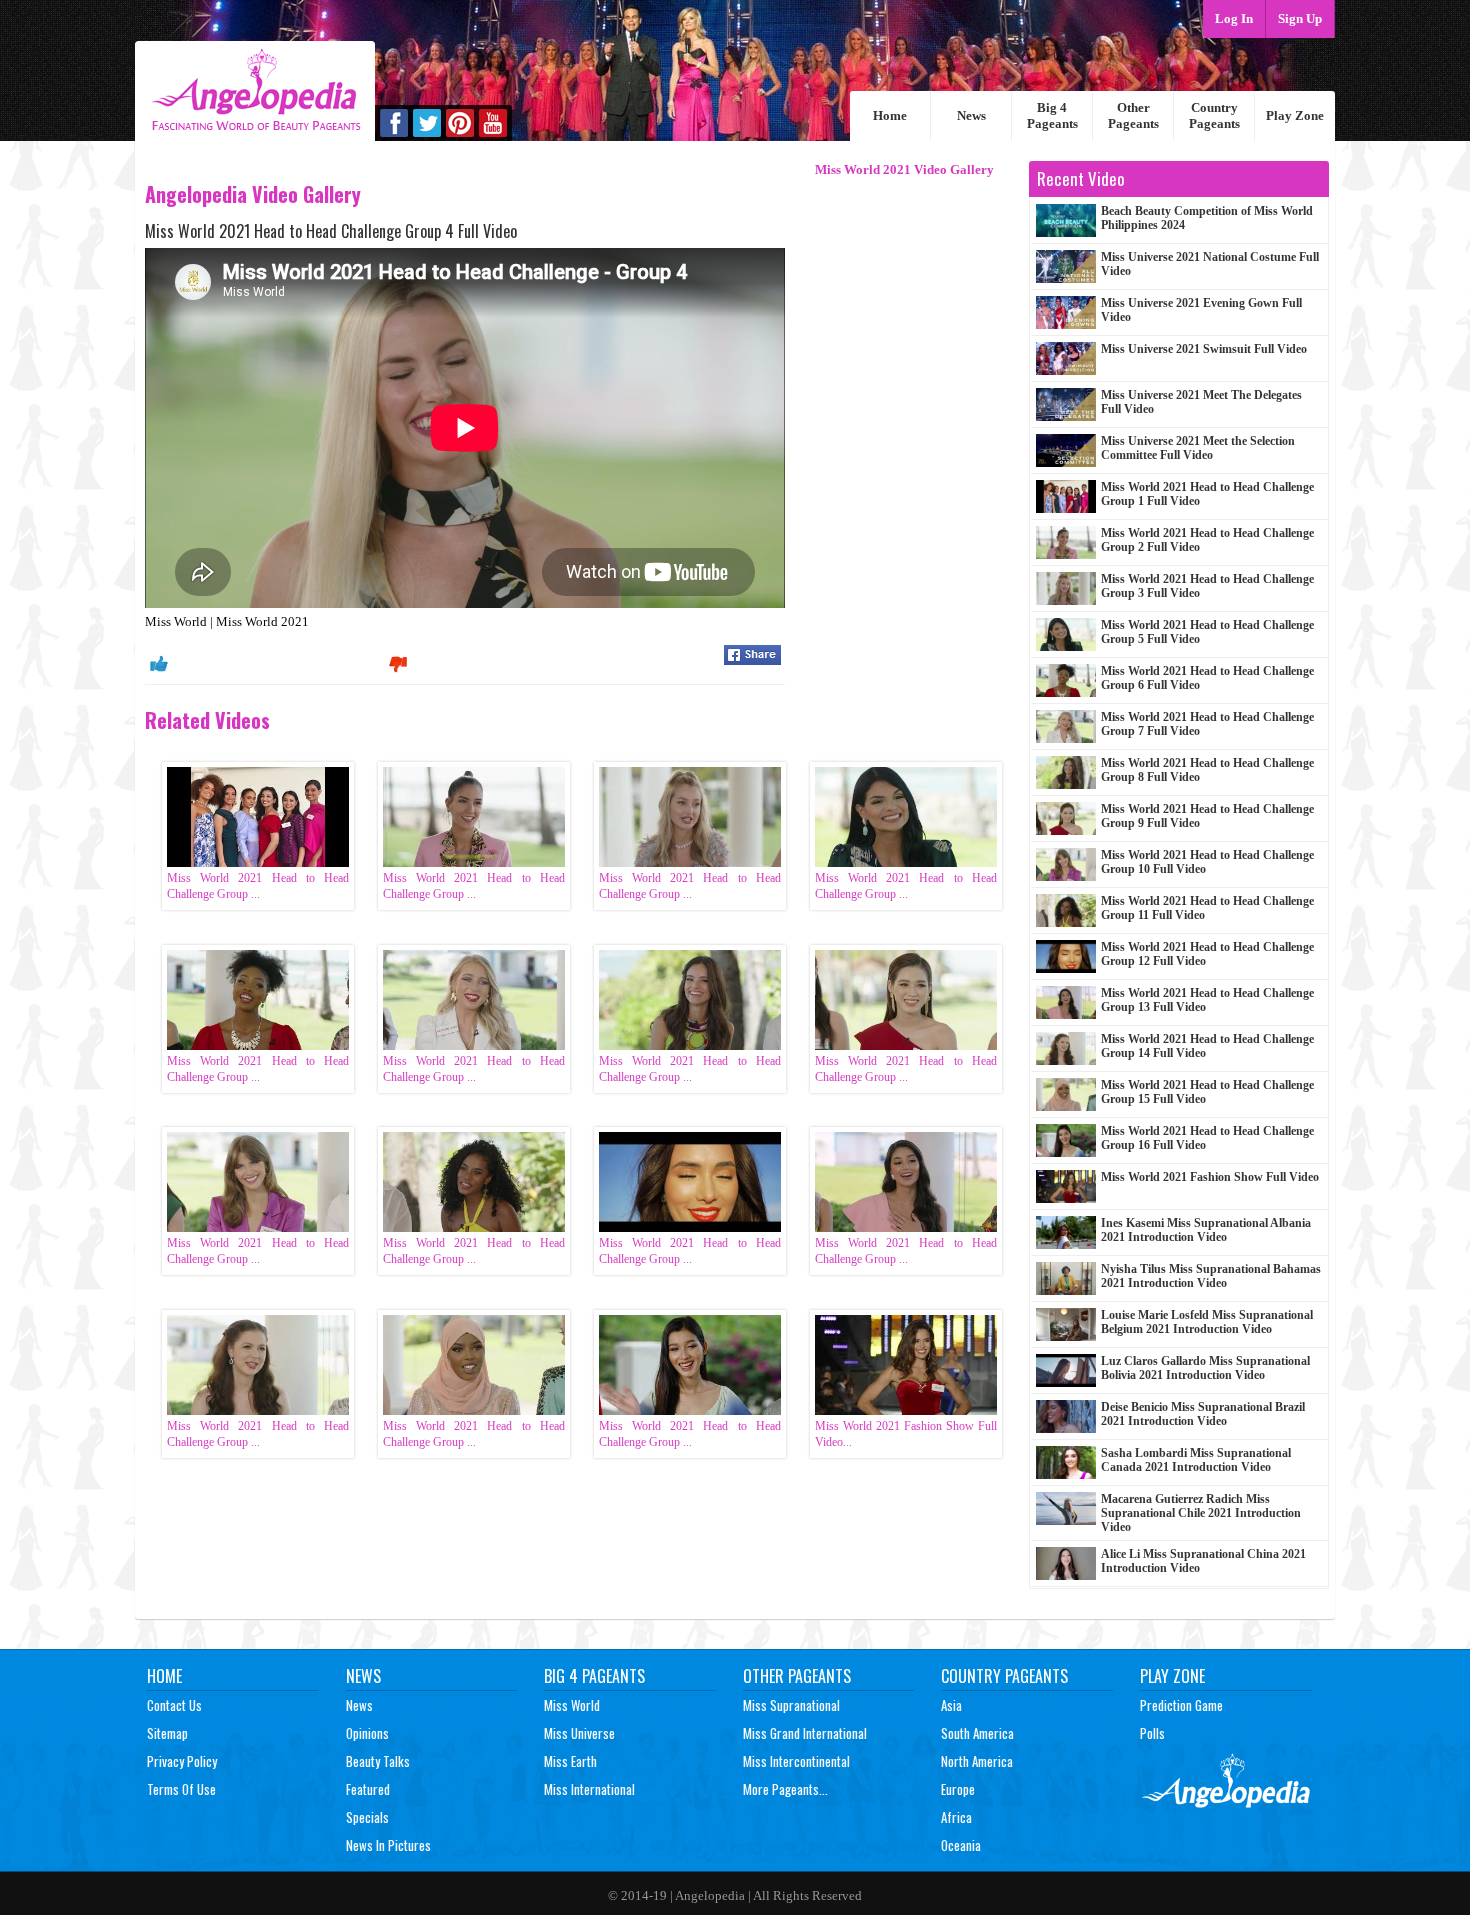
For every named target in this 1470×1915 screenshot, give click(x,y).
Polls (1152, 1733)
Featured (368, 1789)
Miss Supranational (791, 1705)
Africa (956, 1817)
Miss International (589, 1789)
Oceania (961, 1845)
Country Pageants (1214, 115)
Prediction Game (1181, 1705)
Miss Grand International (805, 1733)
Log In (1234, 18)
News (971, 115)
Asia (951, 1705)
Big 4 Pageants (1052, 115)
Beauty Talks (378, 1761)
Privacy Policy (182, 1761)
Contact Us (174, 1705)
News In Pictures (388, 1845)
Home (890, 115)
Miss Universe (579, 1733)
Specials (367, 1817)
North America (977, 1761)
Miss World (572, 1705)
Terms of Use (181, 1789)
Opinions (367, 1733)
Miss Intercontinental (796, 1761)
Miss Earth (570, 1761)
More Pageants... (785, 1789)
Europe (958, 1789)
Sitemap (167, 1733)
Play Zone (1295, 115)
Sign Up (1300, 18)
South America (977, 1733)
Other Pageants (1133, 115)
